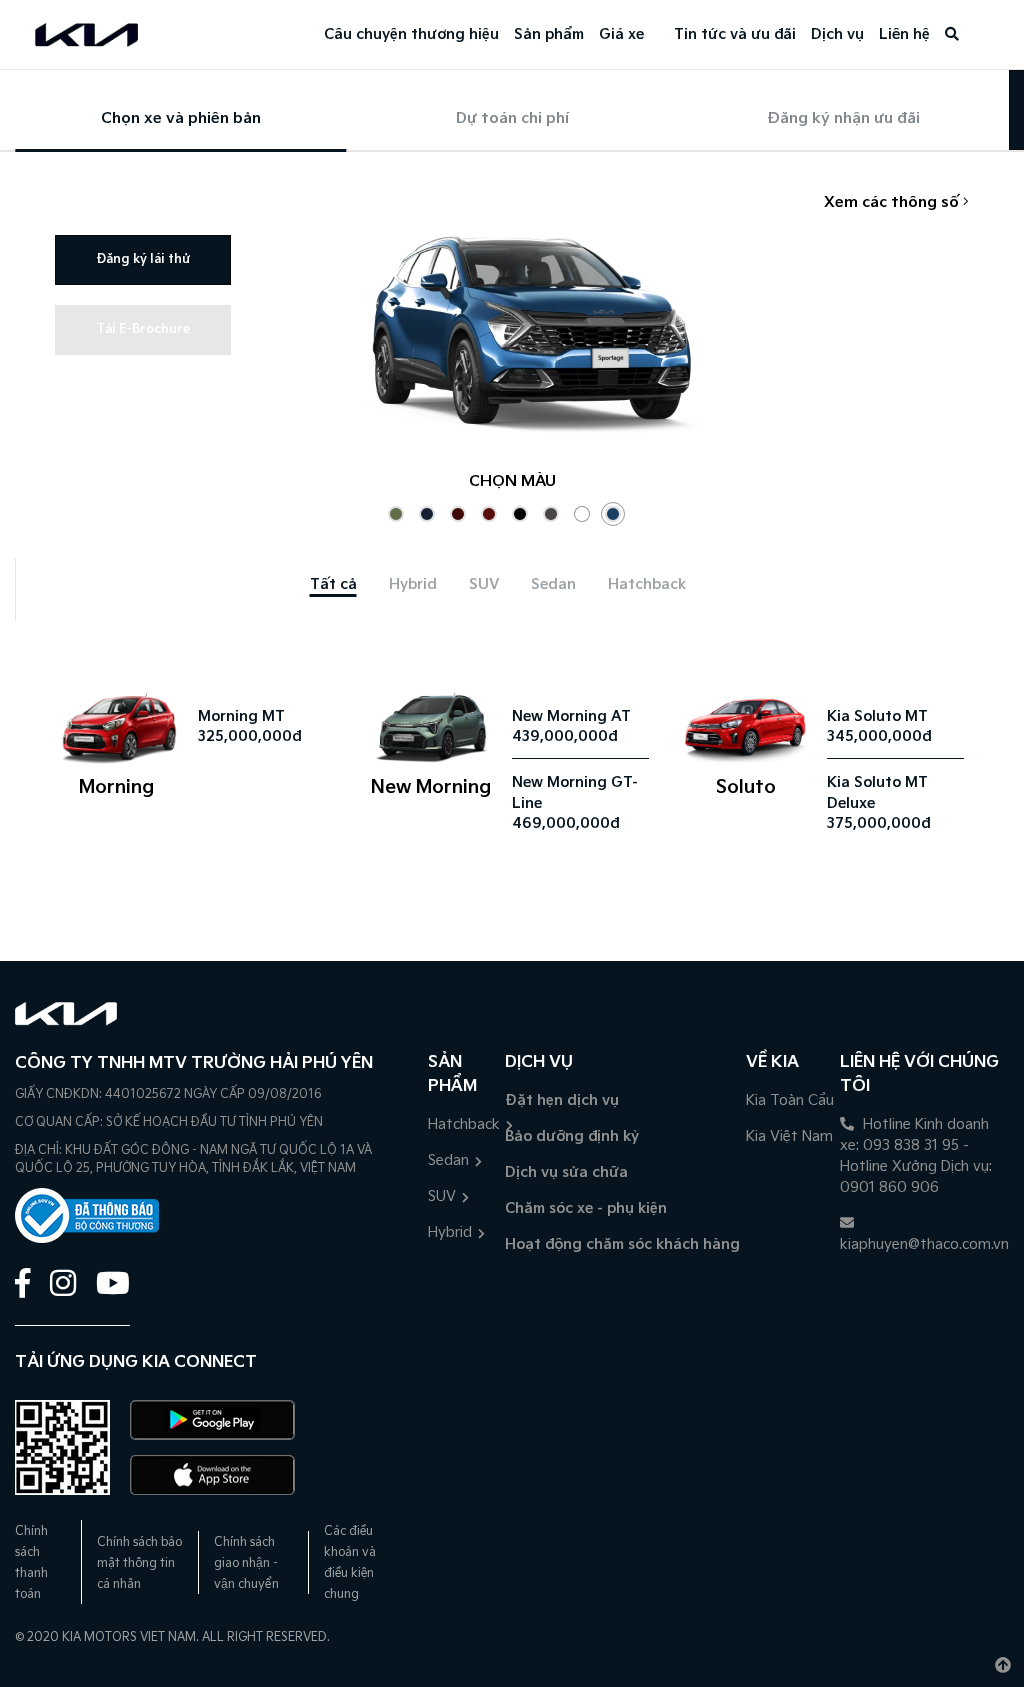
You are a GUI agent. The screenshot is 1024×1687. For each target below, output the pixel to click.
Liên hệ (904, 34)
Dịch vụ (837, 34)
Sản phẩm (549, 34)
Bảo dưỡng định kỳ (572, 1136)
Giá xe (621, 34)
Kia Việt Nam (789, 1136)
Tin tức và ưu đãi (735, 34)
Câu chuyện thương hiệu (411, 34)
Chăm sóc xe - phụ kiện (586, 1208)
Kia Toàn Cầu (790, 1100)
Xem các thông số (893, 202)
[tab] (333, 584)
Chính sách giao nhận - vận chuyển (246, 1563)
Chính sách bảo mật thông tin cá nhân (139, 1563)
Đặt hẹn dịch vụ (562, 1100)
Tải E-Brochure (143, 329)
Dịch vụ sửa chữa (566, 1172)
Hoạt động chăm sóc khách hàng (622, 1244)
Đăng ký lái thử (143, 259)
